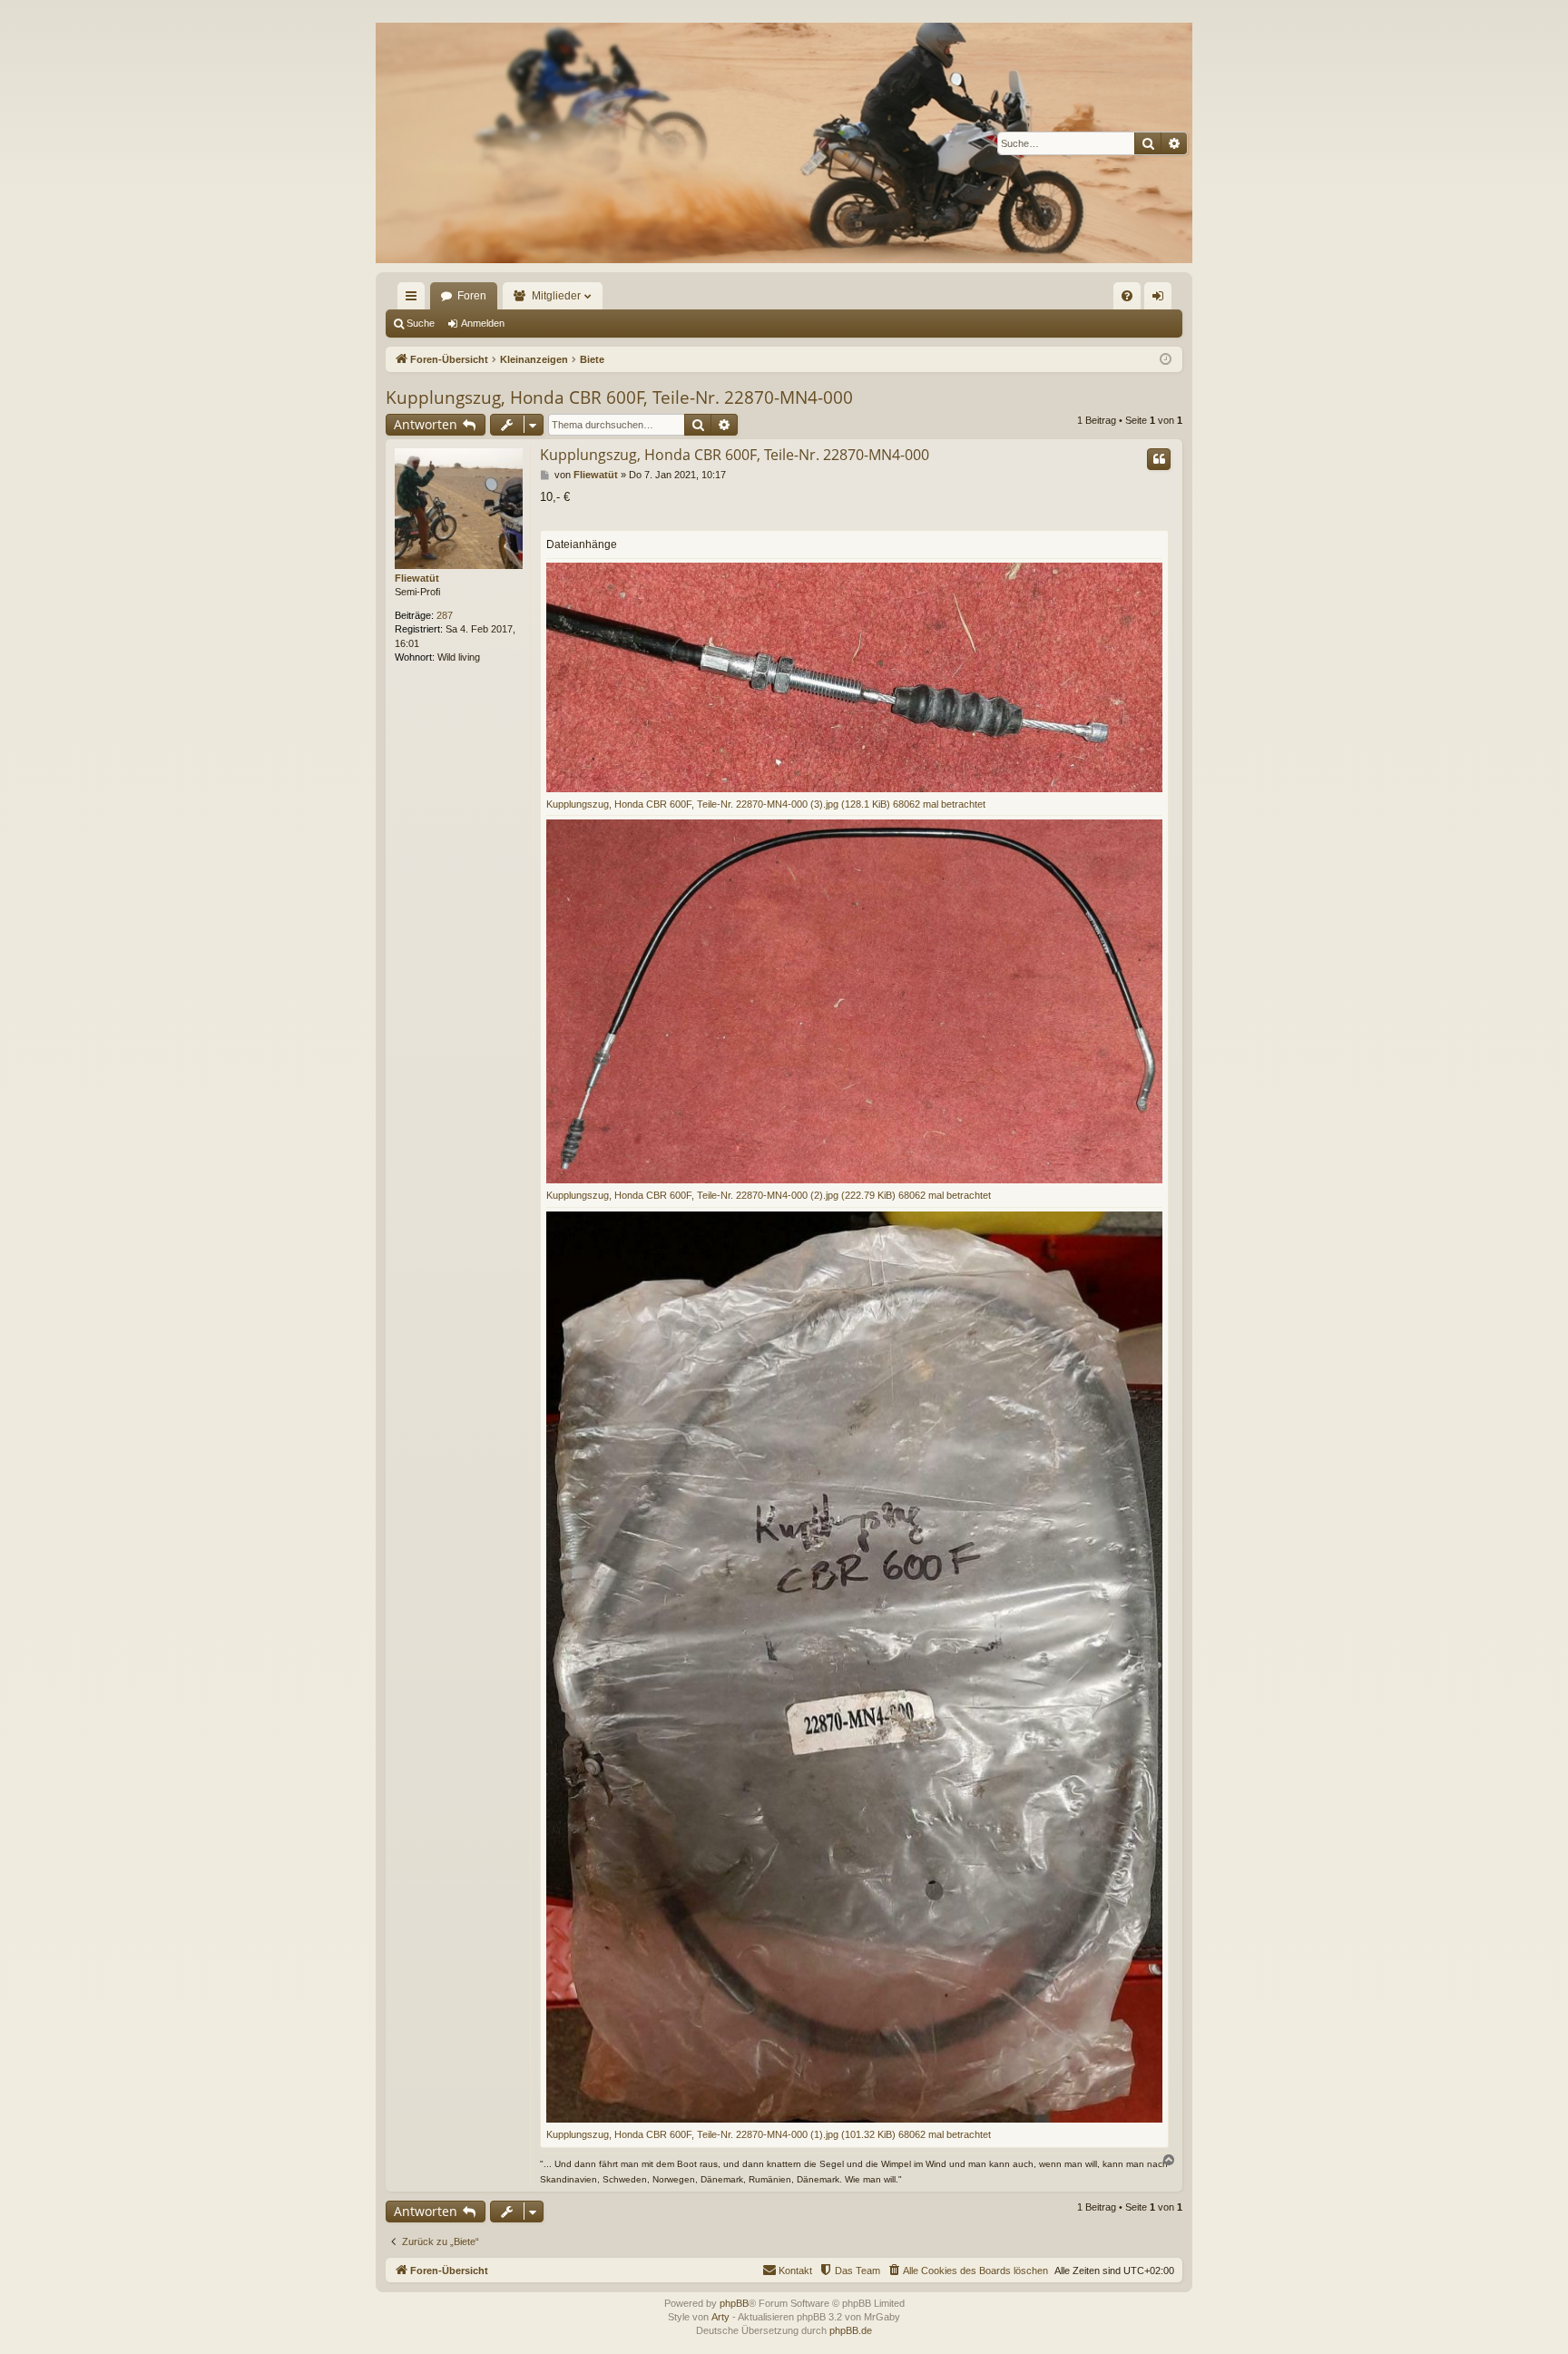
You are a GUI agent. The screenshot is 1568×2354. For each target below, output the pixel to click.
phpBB (734, 2303)
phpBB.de (851, 2330)
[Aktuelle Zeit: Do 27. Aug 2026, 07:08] (1166, 360)
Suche (421, 323)
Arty (720, 2317)
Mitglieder (556, 296)
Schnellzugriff (415, 299)
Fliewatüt (417, 578)
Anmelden (483, 323)
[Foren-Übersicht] (784, 143)
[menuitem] (1127, 296)
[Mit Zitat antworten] (1159, 459)
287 (445, 615)
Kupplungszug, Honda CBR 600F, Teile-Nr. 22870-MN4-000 (619, 397)
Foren (472, 296)
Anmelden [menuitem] (1161, 299)
